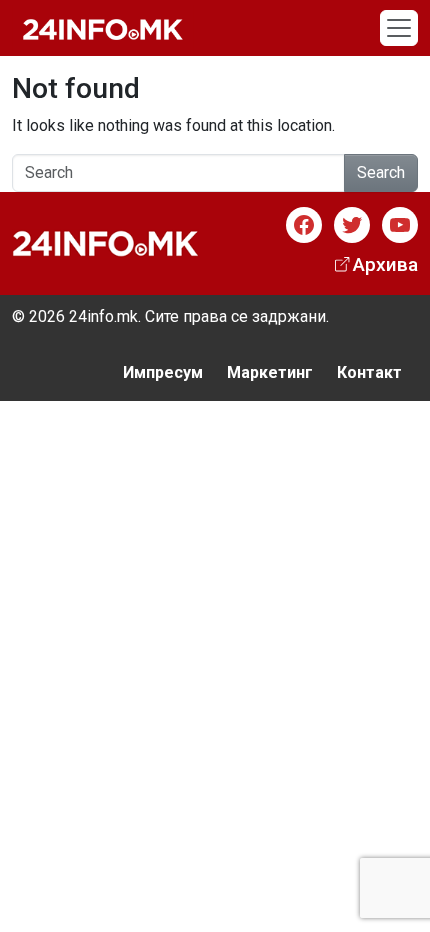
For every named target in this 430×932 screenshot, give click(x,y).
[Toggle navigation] (399, 28)
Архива (385, 264)
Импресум (163, 372)
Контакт (369, 372)
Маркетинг (270, 372)
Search (381, 172)
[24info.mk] (103, 28)
